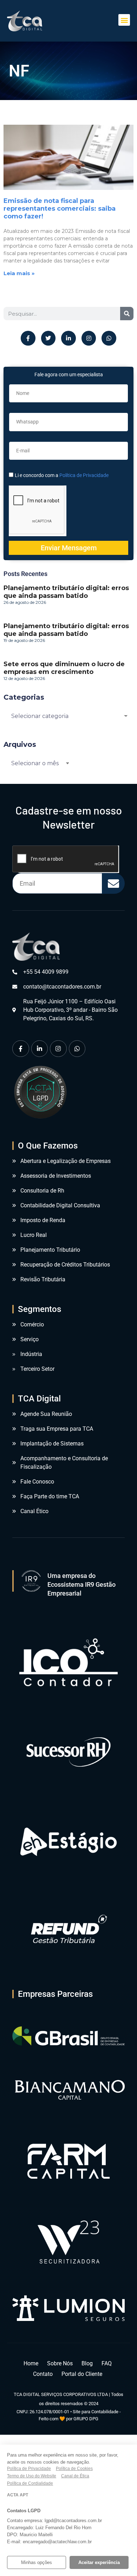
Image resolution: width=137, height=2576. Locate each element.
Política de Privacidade (84, 475)
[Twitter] (48, 338)
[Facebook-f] (28, 338)
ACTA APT (18, 2495)
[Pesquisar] (127, 314)
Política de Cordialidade (30, 2483)
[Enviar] (113, 883)
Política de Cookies (74, 2469)
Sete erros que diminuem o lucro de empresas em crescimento (64, 668)
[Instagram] (89, 338)
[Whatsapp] (109, 338)
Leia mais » (19, 273)
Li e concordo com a (62, 475)
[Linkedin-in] (68, 338)
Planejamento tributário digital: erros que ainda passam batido (66, 592)
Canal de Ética (75, 2476)
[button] (124, 20)
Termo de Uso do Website (32, 2476)
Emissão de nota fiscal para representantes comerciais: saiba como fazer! (60, 209)
